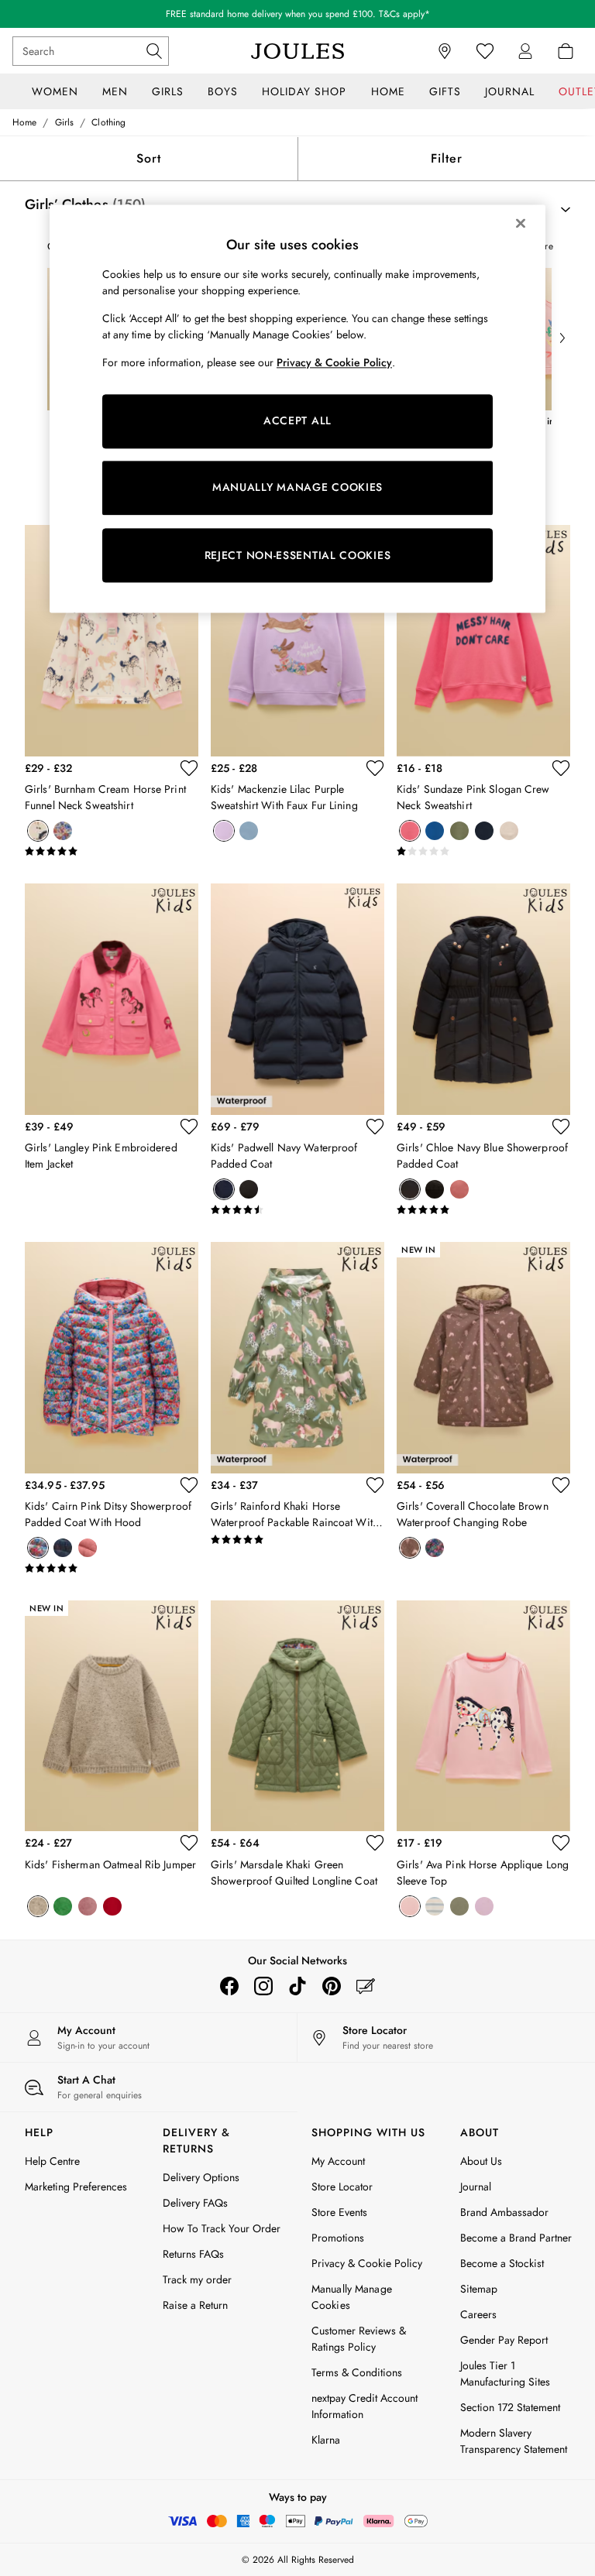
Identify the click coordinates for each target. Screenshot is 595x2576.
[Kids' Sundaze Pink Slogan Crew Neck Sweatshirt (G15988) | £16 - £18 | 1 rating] (483, 852)
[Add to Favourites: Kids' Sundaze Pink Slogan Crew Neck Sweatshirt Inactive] (561, 768)
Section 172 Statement (510, 2407)
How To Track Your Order (222, 2228)
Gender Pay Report (504, 2340)
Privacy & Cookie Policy (367, 2263)
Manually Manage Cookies (352, 2297)
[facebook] (229, 1986)
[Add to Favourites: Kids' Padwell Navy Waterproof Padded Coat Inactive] (375, 1127)
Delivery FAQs (195, 2203)
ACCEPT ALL (297, 421)
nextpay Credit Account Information (365, 2406)
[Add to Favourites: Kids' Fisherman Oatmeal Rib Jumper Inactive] (189, 1843)
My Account (338, 2161)
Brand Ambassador (504, 2212)
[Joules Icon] (297, 51)
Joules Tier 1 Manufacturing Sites (505, 2374)
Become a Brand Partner (516, 2238)
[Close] (521, 223)
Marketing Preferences (76, 2187)
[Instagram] (263, 1986)
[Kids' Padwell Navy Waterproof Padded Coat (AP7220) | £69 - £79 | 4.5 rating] (297, 1210)
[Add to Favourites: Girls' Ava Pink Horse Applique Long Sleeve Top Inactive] (561, 1843)
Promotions (338, 2238)
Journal (476, 2187)
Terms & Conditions (357, 2372)
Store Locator (342, 2187)
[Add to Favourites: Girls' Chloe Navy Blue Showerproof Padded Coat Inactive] (561, 1127)
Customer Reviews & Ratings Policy (359, 2339)
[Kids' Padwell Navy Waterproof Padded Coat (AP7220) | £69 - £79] (297, 999)
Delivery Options (201, 2177)
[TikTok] (297, 1986)
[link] (525, 51)
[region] (297, 409)
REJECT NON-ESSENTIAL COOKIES (298, 555)
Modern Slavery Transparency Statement (514, 2441)
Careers (478, 2314)
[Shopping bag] (566, 51)
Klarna (326, 2440)
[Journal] (366, 1986)
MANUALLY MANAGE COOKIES (297, 488)
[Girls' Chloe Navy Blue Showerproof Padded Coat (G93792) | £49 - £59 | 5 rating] (483, 1210)
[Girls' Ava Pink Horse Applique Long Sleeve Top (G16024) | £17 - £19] (483, 1716)
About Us (481, 2161)
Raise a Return (195, 2305)
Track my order (197, 2279)
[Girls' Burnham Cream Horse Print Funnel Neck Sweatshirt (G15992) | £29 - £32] (112, 641)
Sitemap (479, 2289)
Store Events (339, 2212)
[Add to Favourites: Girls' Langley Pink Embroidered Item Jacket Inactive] (189, 1127)
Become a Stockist (502, 2263)
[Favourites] (485, 51)
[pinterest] (332, 1986)
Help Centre (52, 2161)
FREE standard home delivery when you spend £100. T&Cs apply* (298, 14)
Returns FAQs (193, 2254)
